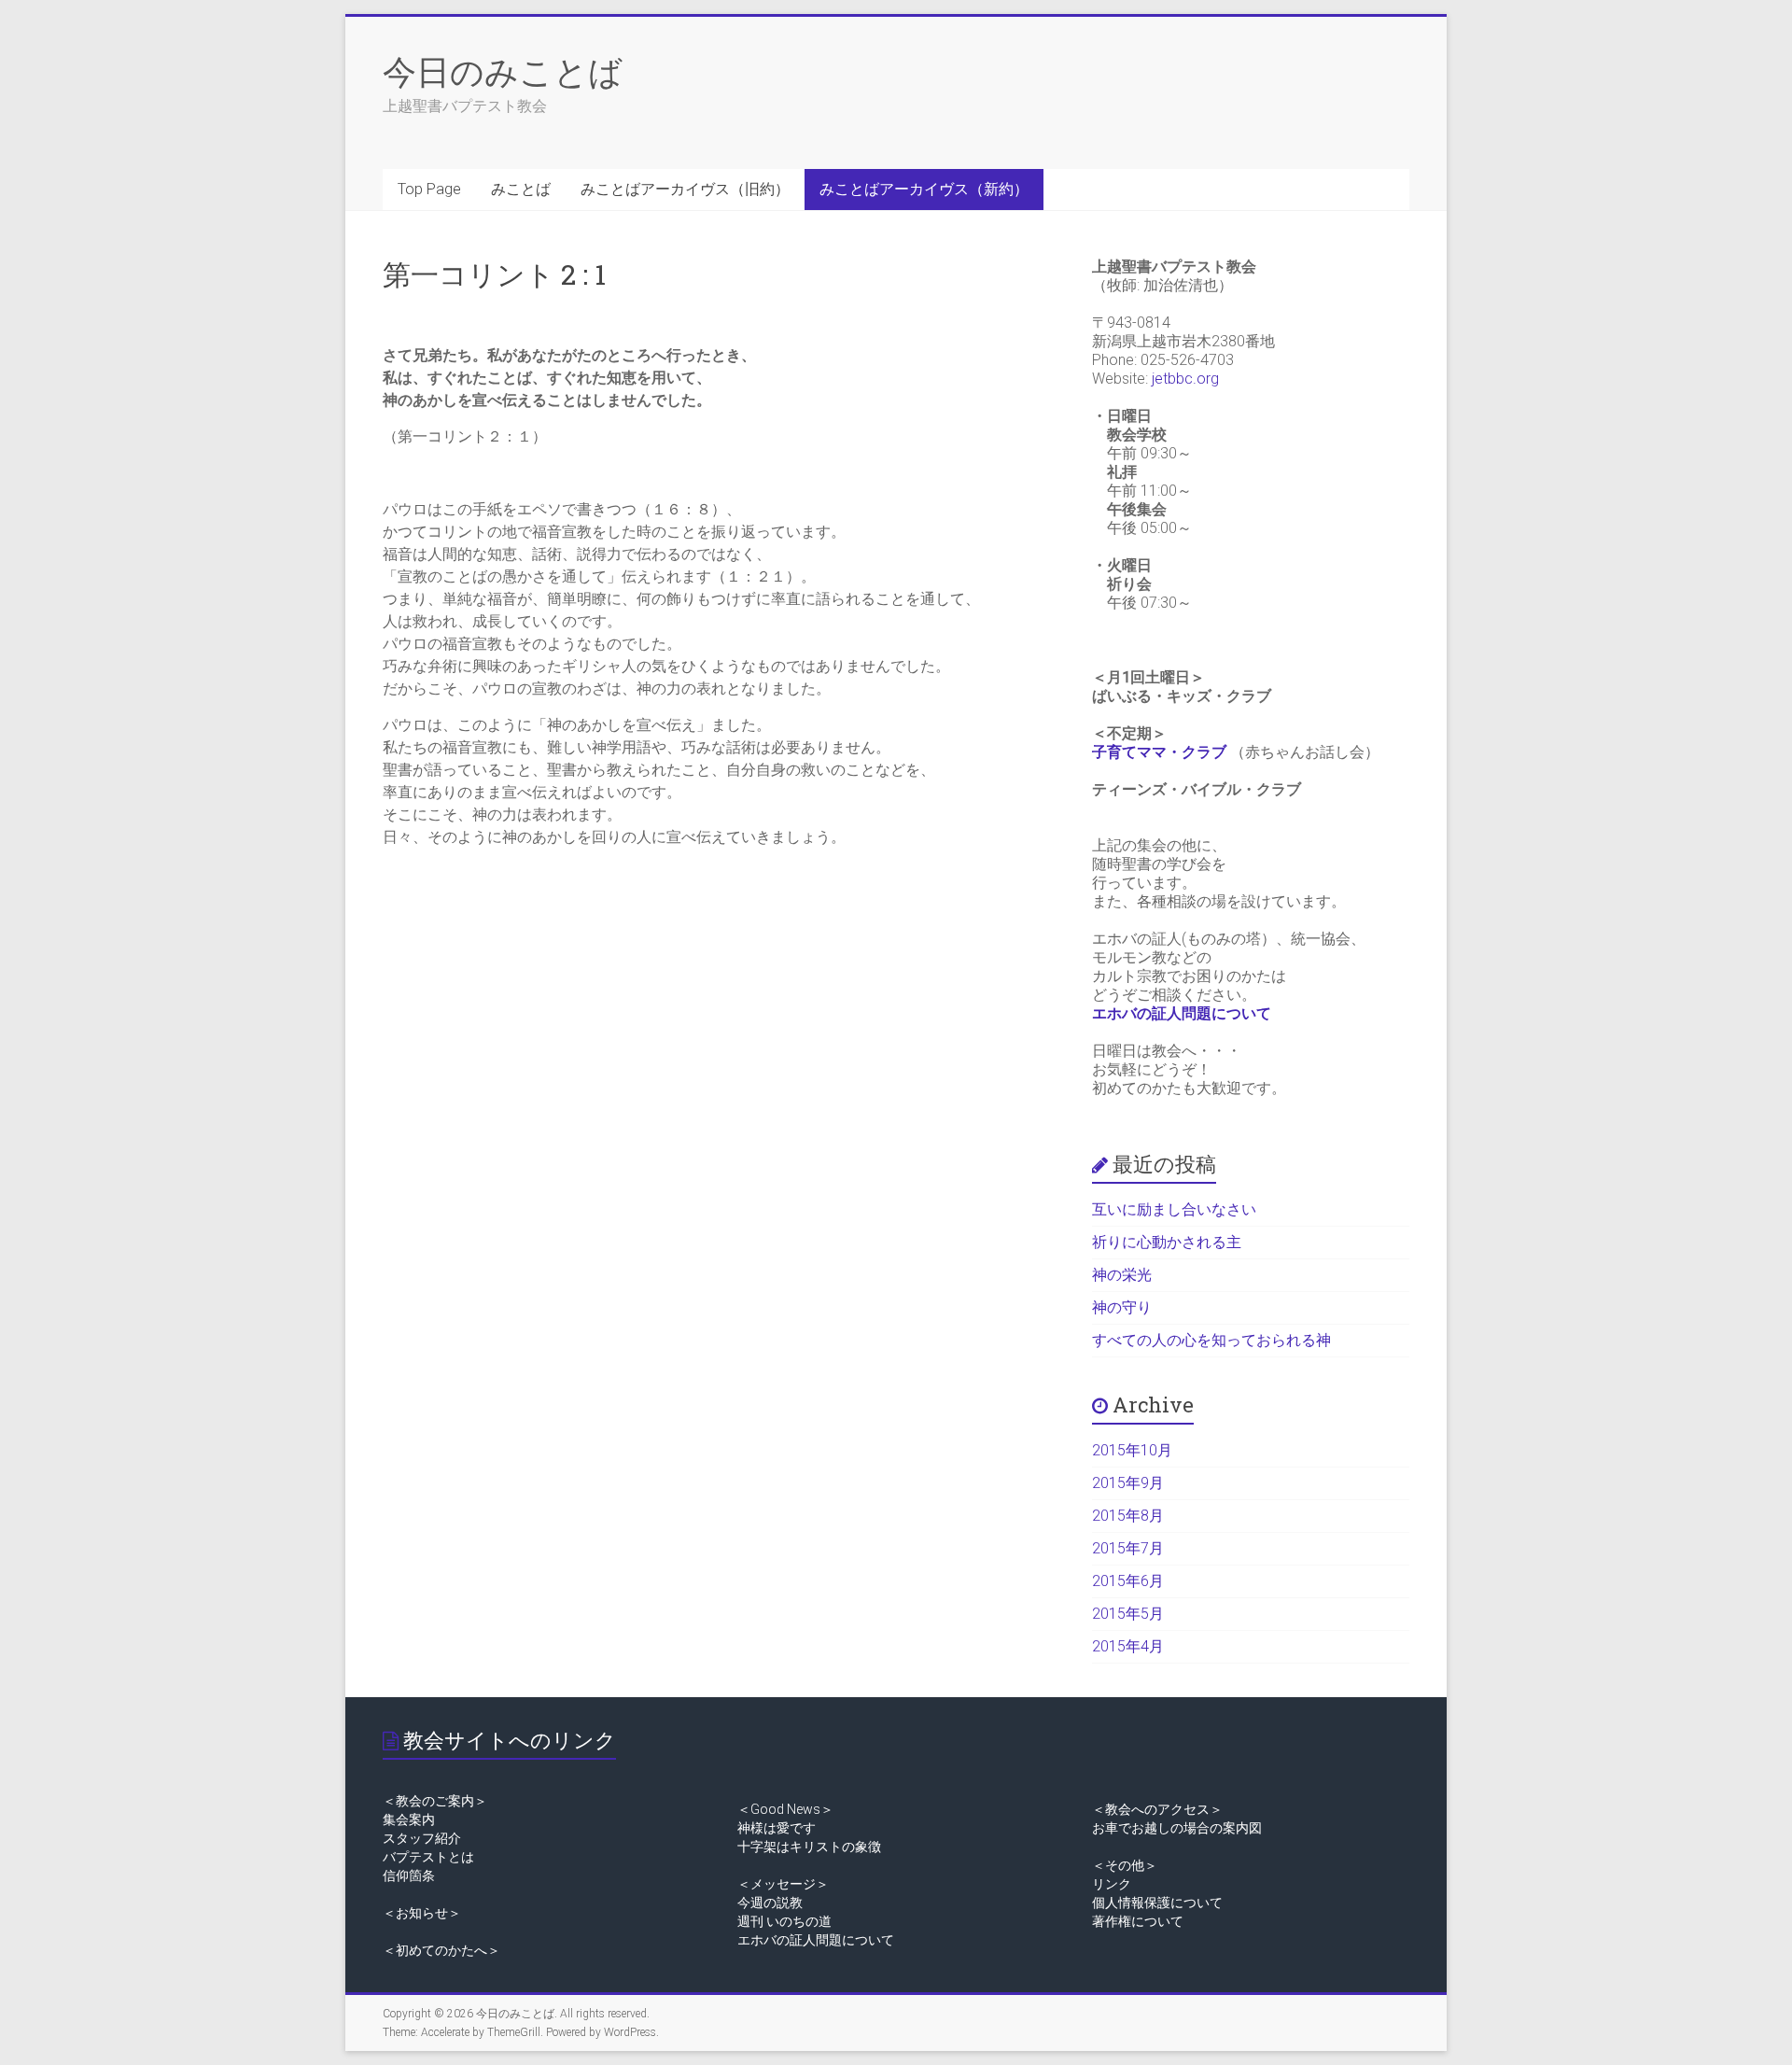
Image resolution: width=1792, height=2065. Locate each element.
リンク (1112, 1884)
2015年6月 (1128, 1581)
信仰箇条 (409, 1875)
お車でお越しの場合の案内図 (1177, 1828)
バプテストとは (428, 1857)
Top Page (429, 189)
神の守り (1122, 1307)
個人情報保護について (1157, 1903)
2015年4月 (1128, 1646)
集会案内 (409, 1819)
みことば (521, 189)
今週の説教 (770, 1903)
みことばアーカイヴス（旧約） (685, 189)
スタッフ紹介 (422, 1838)
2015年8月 (1128, 1516)
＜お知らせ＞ (422, 1913)
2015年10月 (1132, 1450)
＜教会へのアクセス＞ (1157, 1809)
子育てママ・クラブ (1159, 752)
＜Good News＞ (785, 1809)
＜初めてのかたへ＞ (441, 1950)
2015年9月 (1128, 1483)
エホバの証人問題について (1182, 1013)
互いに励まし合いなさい (1174, 1209)
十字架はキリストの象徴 (809, 1847)
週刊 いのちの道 (784, 1921)
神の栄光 (1122, 1275)
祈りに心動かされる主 (1167, 1242)
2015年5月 (1128, 1614)
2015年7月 (1128, 1548)
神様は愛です (777, 1828)
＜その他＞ (1125, 1865)
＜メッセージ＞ (783, 1884)
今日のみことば (503, 71)
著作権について (1138, 1921)
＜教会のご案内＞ (435, 1801)
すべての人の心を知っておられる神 (1211, 1340)
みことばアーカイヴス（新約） (924, 189)
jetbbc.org (1185, 379)
